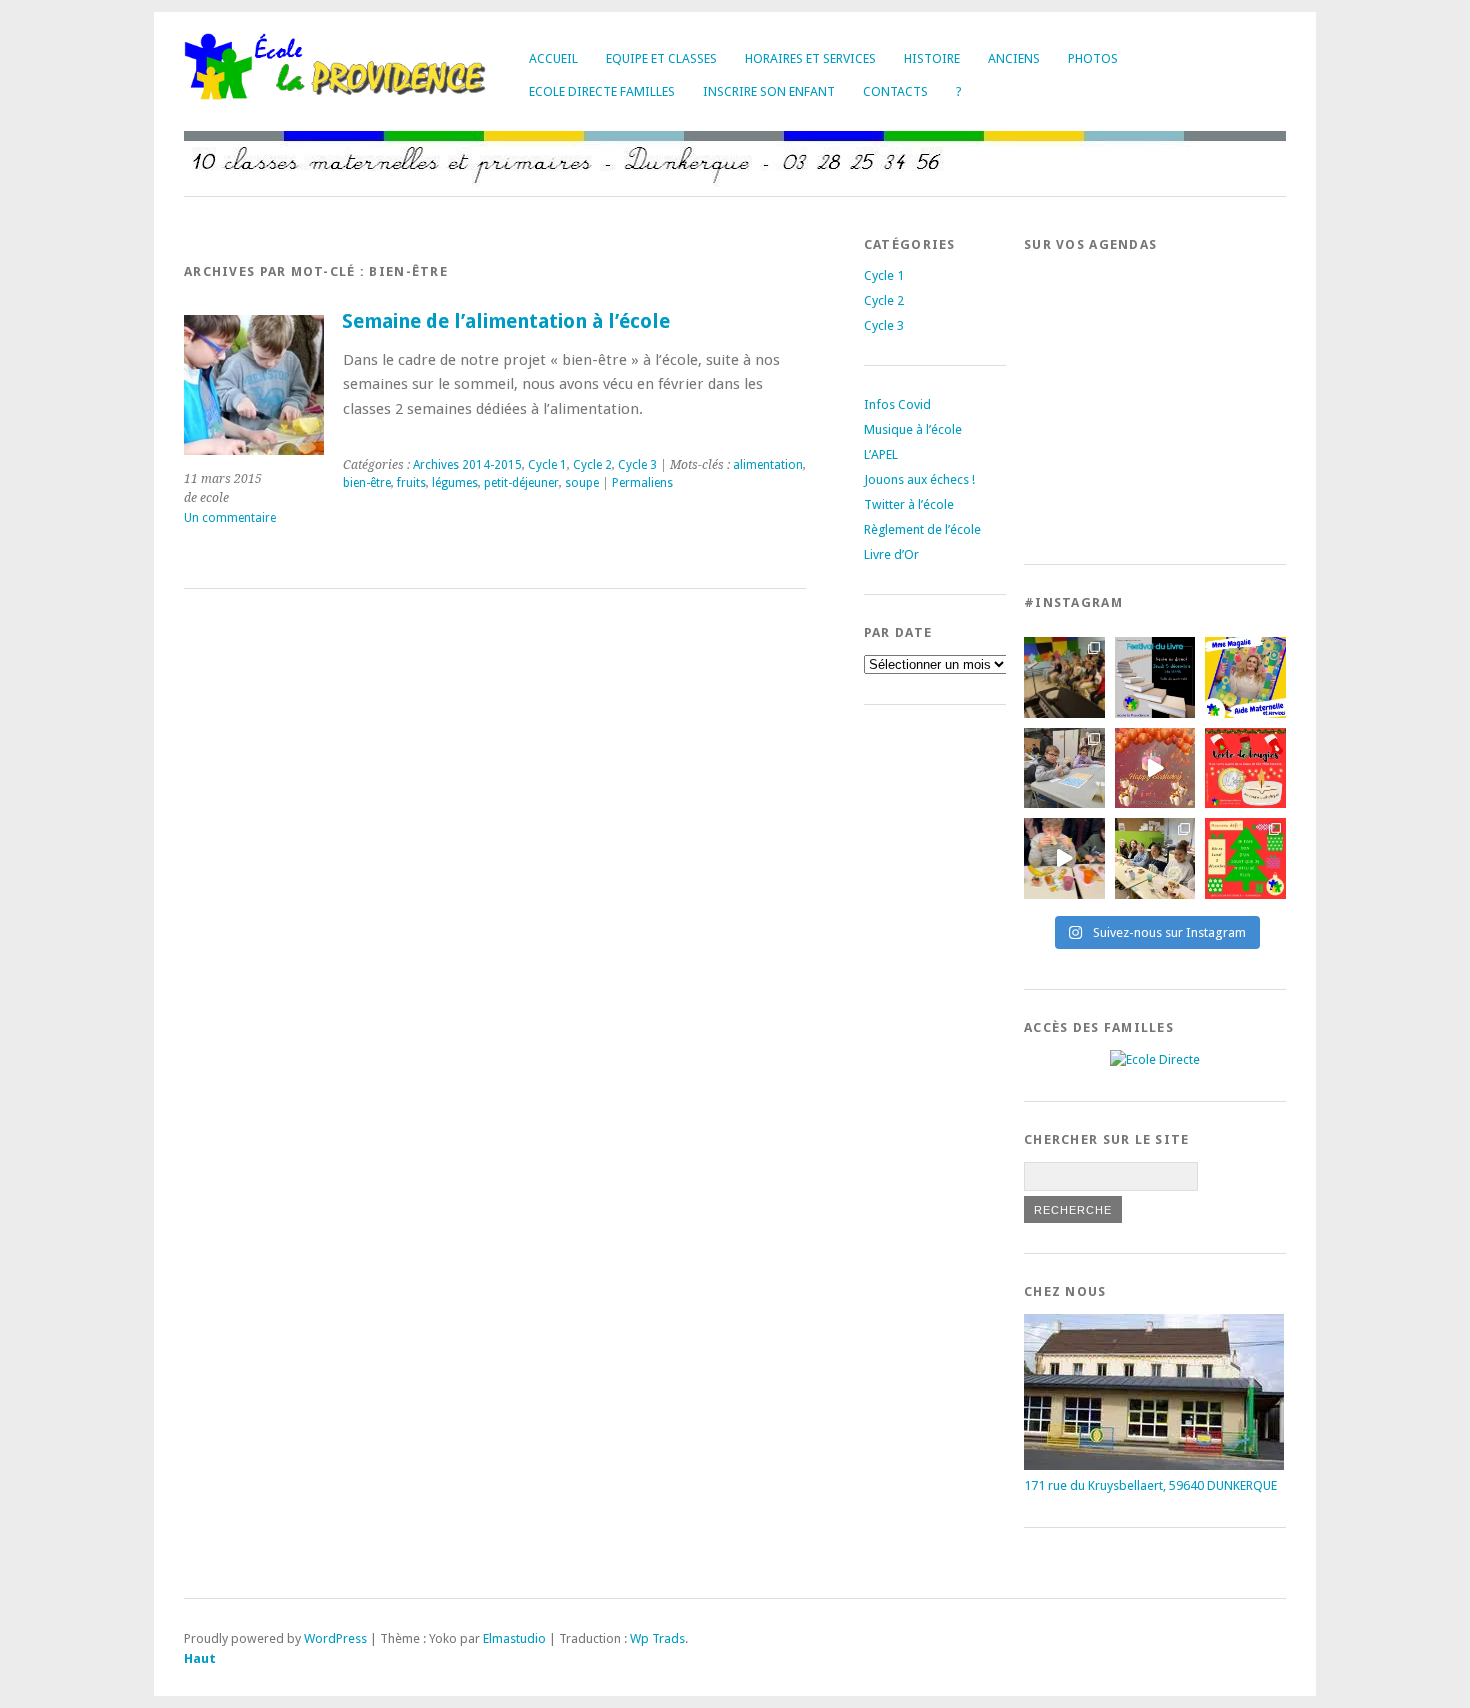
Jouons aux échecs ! (919, 479)
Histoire (932, 58)
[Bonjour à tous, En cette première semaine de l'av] (1155, 768)
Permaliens (642, 483)
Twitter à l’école (909, 504)
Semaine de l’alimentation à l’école (506, 321)
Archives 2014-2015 (467, 465)
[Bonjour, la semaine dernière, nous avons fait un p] (1155, 858)
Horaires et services (810, 58)
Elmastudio (514, 1638)
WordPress (335, 1638)
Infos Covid (897, 404)
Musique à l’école (913, 429)
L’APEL (881, 454)
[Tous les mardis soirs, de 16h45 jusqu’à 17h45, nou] (1064, 677)
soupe (582, 483)
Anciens (1014, 58)
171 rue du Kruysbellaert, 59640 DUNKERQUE (1150, 1485)
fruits (411, 483)
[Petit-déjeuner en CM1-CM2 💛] (1064, 858)
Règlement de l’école (922, 529)
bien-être (367, 483)
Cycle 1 (547, 465)
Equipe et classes (661, 58)
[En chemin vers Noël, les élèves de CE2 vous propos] (1245, 768)
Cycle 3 (637, 465)
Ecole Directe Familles (602, 91)
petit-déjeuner (521, 483)
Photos (1093, 58)
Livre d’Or (891, 554)
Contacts (895, 91)
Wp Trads (657, 1638)
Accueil (553, 58)
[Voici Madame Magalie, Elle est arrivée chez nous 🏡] (1245, 677)
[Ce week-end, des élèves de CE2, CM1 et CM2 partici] (1064, 768)
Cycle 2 (592, 465)
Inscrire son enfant (769, 91)
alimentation (768, 465)
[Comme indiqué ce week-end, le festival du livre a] (1155, 677)
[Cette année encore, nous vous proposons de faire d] (1245, 858)
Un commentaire (230, 518)
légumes (455, 483)
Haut (200, 1658)
